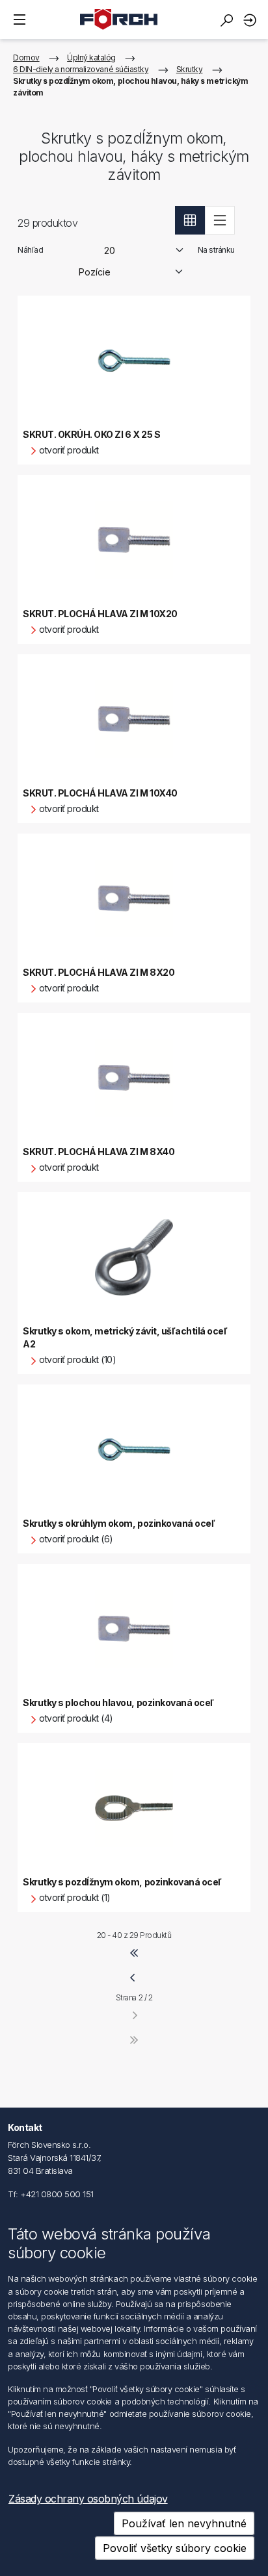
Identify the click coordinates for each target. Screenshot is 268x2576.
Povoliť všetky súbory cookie (175, 2548)
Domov (26, 57)
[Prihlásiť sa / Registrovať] (252, 20)
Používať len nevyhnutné (184, 2523)
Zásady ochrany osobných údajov (88, 2499)
